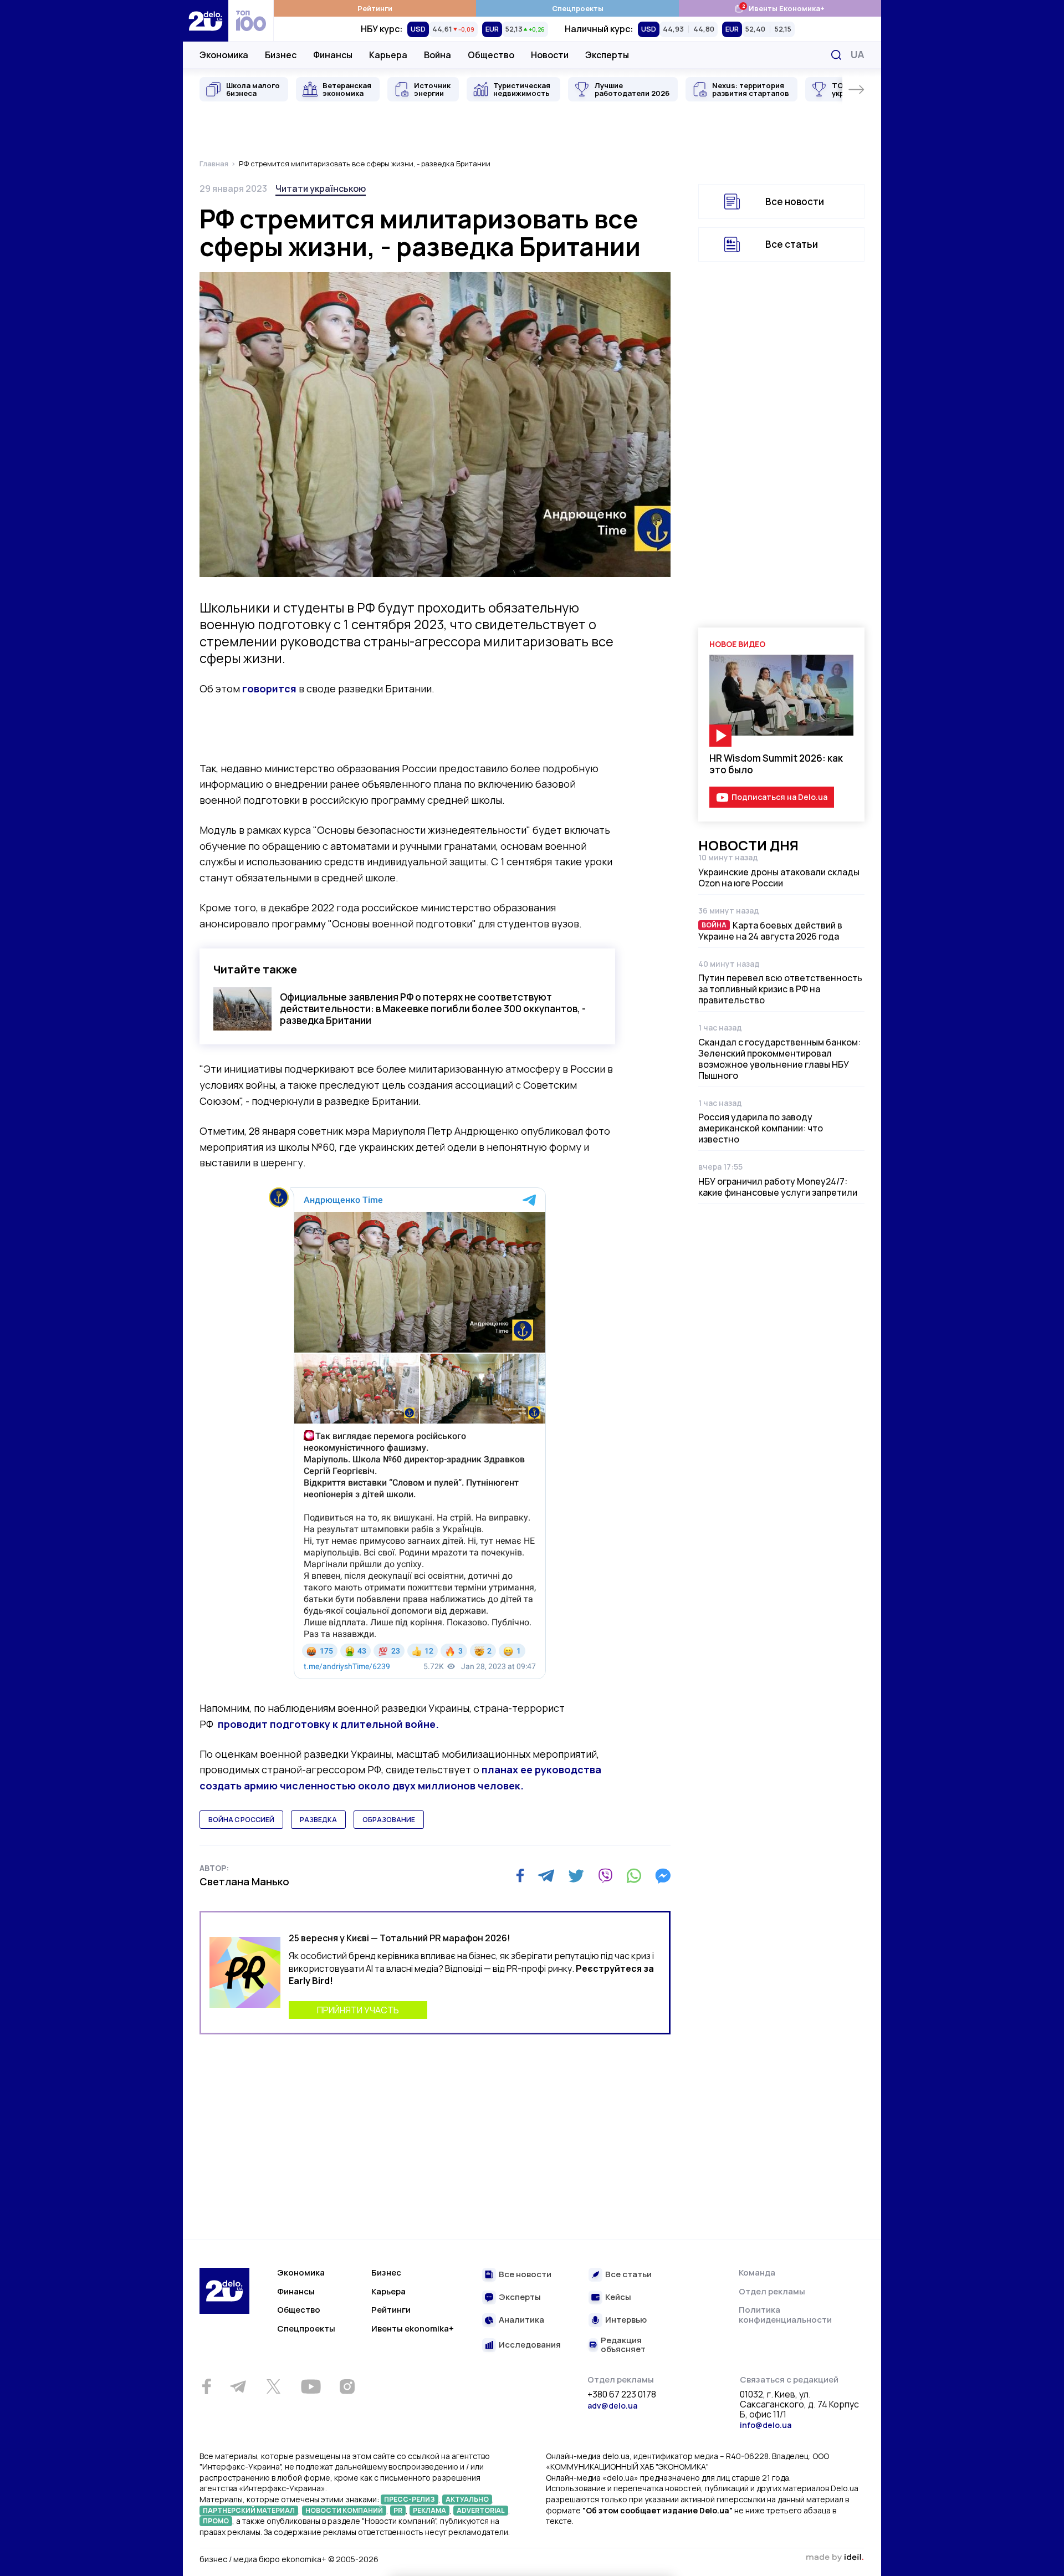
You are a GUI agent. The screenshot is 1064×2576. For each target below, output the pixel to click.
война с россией (241, 1820)
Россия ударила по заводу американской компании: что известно (761, 1128)
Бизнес (281, 55)
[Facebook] (520, 1876)
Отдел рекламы (772, 2291)
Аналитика (521, 2320)
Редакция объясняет (623, 2345)
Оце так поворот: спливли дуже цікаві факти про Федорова (777, 1797)
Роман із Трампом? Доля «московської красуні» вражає (773, 1913)
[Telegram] (546, 1876)
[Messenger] (663, 1876)
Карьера (388, 55)
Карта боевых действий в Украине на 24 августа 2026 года (770, 931)
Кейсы (618, 2297)
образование (389, 1820)
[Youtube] (311, 2386)
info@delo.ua (766, 2425)
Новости (550, 55)
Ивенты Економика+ (779, 8)
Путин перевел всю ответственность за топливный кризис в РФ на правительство (780, 989)
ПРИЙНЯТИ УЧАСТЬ (358, 2010)
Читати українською (321, 188)
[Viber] (605, 1876)
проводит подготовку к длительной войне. (328, 1724)
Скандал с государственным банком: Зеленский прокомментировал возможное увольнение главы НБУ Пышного (779, 1059)
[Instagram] (347, 2386)
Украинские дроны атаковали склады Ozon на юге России (779, 878)
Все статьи (792, 244)
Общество (491, 55)
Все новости (795, 202)
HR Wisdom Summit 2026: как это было (776, 764)
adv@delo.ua (612, 2406)
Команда (757, 2273)
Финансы (333, 55)
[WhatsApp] (634, 1876)
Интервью (626, 2320)
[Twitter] (576, 1876)
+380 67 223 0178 (622, 2395)
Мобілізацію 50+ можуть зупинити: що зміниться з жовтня (763, 1675)
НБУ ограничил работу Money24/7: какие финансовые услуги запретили (778, 1187)
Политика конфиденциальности (785, 2315)
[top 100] (251, 21)
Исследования (530, 2345)
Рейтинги (375, 8)
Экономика (224, 55)
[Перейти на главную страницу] (206, 21)
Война (438, 55)
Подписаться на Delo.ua (779, 797)
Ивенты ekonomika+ (413, 2328)
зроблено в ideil (835, 2558)
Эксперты (607, 55)
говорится (269, 688)
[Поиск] (836, 55)
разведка (318, 1820)
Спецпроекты (578, 8)
